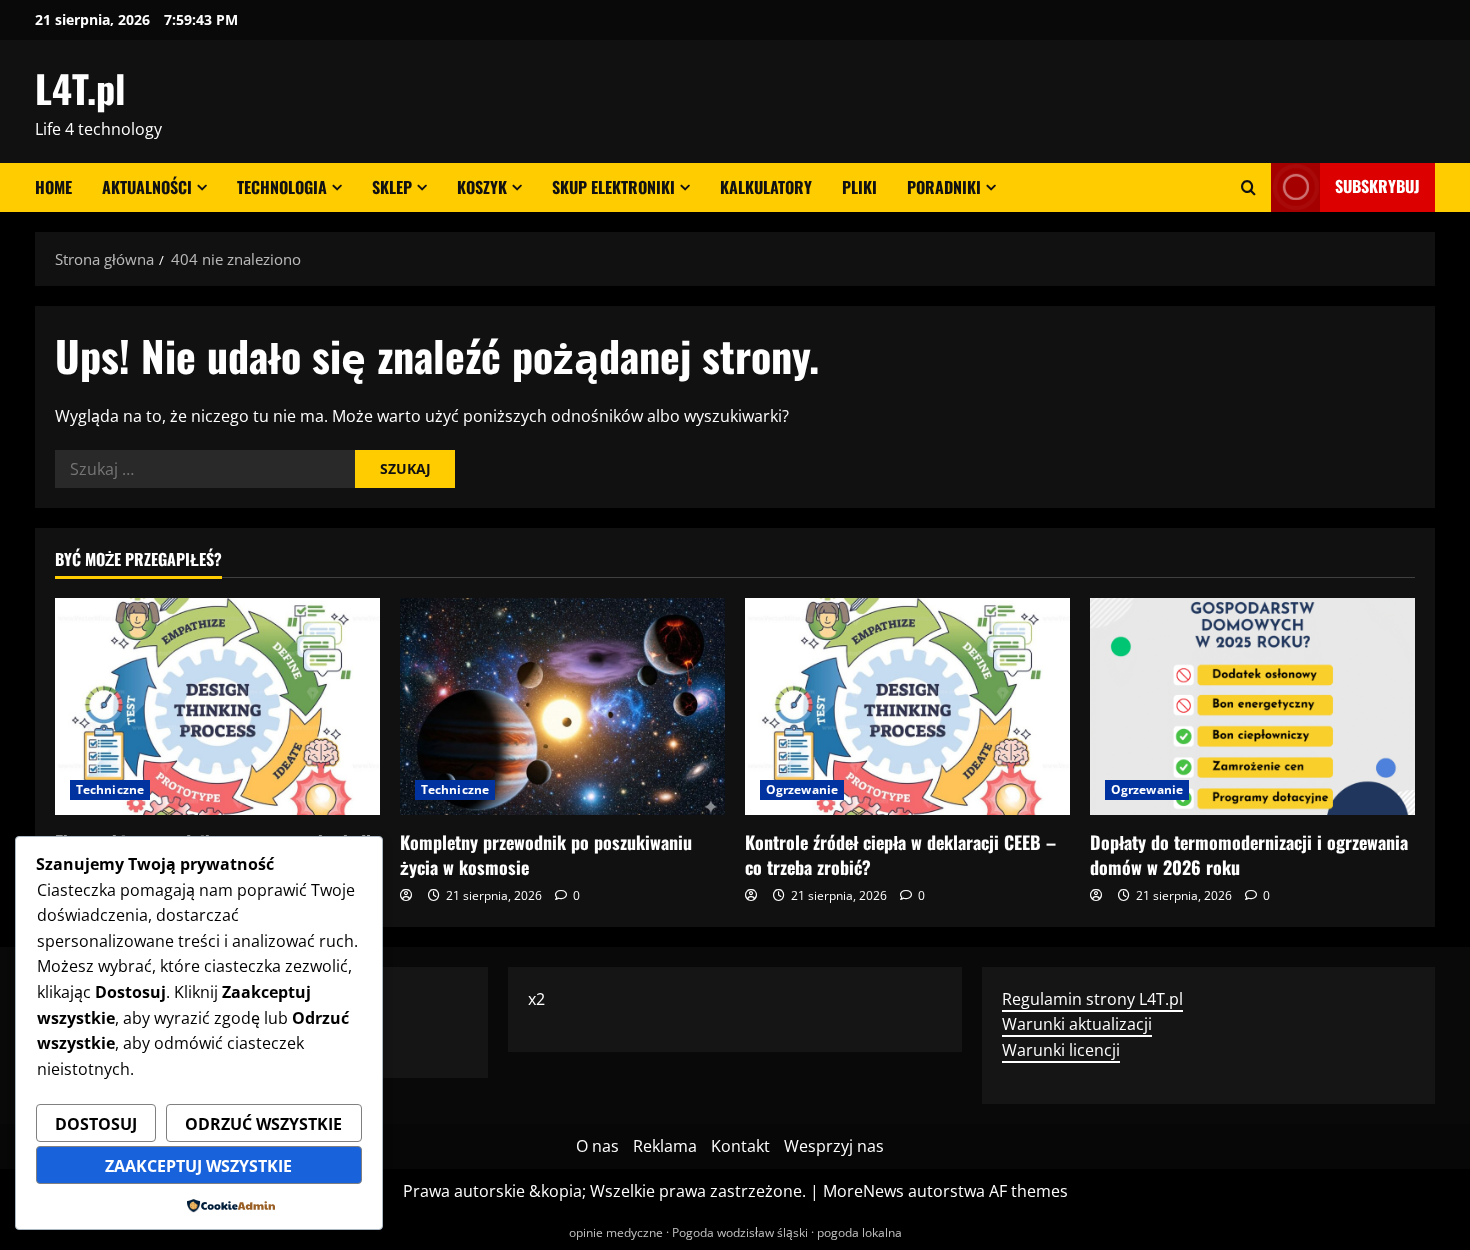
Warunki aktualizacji (1077, 1024)
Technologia (282, 187)
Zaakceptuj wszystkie (198, 1166)
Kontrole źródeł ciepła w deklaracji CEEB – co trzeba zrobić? (900, 854)
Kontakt (740, 1146)
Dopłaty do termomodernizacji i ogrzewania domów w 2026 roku (1249, 854)
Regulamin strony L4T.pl (1092, 999)
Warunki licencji (1061, 1050)
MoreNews (863, 1191)
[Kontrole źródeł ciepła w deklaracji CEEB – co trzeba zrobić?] (907, 706)
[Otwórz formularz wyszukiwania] (1248, 187)
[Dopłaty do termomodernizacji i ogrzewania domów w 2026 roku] (1252, 706)
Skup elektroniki (613, 187)
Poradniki (944, 187)
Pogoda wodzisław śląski (740, 1232)
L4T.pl (80, 88)
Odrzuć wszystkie (263, 1124)
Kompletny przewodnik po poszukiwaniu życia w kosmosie (546, 854)
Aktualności (147, 187)
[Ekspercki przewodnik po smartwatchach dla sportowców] (217, 706)
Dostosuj (96, 1124)
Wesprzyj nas (834, 1146)
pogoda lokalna (859, 1232)
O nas (597, 1146)
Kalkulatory (766, 187)
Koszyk (482, 187)
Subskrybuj (1377, 186)
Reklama (665, 1146)
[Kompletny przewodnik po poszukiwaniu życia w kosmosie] (562, 706)
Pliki (859, 187)
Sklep (392, 187)
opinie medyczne (616, 1232)
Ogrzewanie (802, 789)
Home (53, 187)
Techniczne (110, 789)
